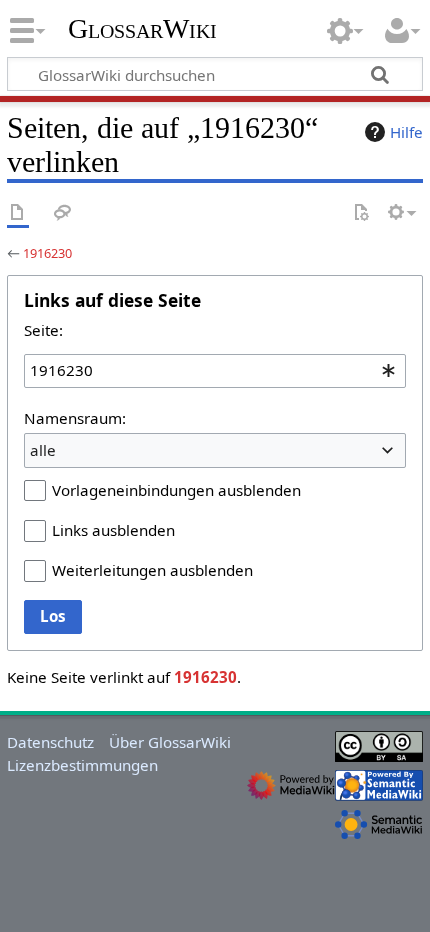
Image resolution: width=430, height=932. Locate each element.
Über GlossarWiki (170, 742)
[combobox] (215, 371)
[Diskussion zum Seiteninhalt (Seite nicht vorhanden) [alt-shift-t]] (63, 213)
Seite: (43, 330)
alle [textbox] (43, 450)
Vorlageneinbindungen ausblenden (176, 490)
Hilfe (406, 132)
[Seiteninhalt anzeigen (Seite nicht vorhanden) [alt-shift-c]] (18, 213)
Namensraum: (75, 418)
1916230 (47, 253)
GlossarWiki (142, 29)
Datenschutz (50, 742)
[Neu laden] (361, 213)
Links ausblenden (113, 530)
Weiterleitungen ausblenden (152, 570)
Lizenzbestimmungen (82, 765)
